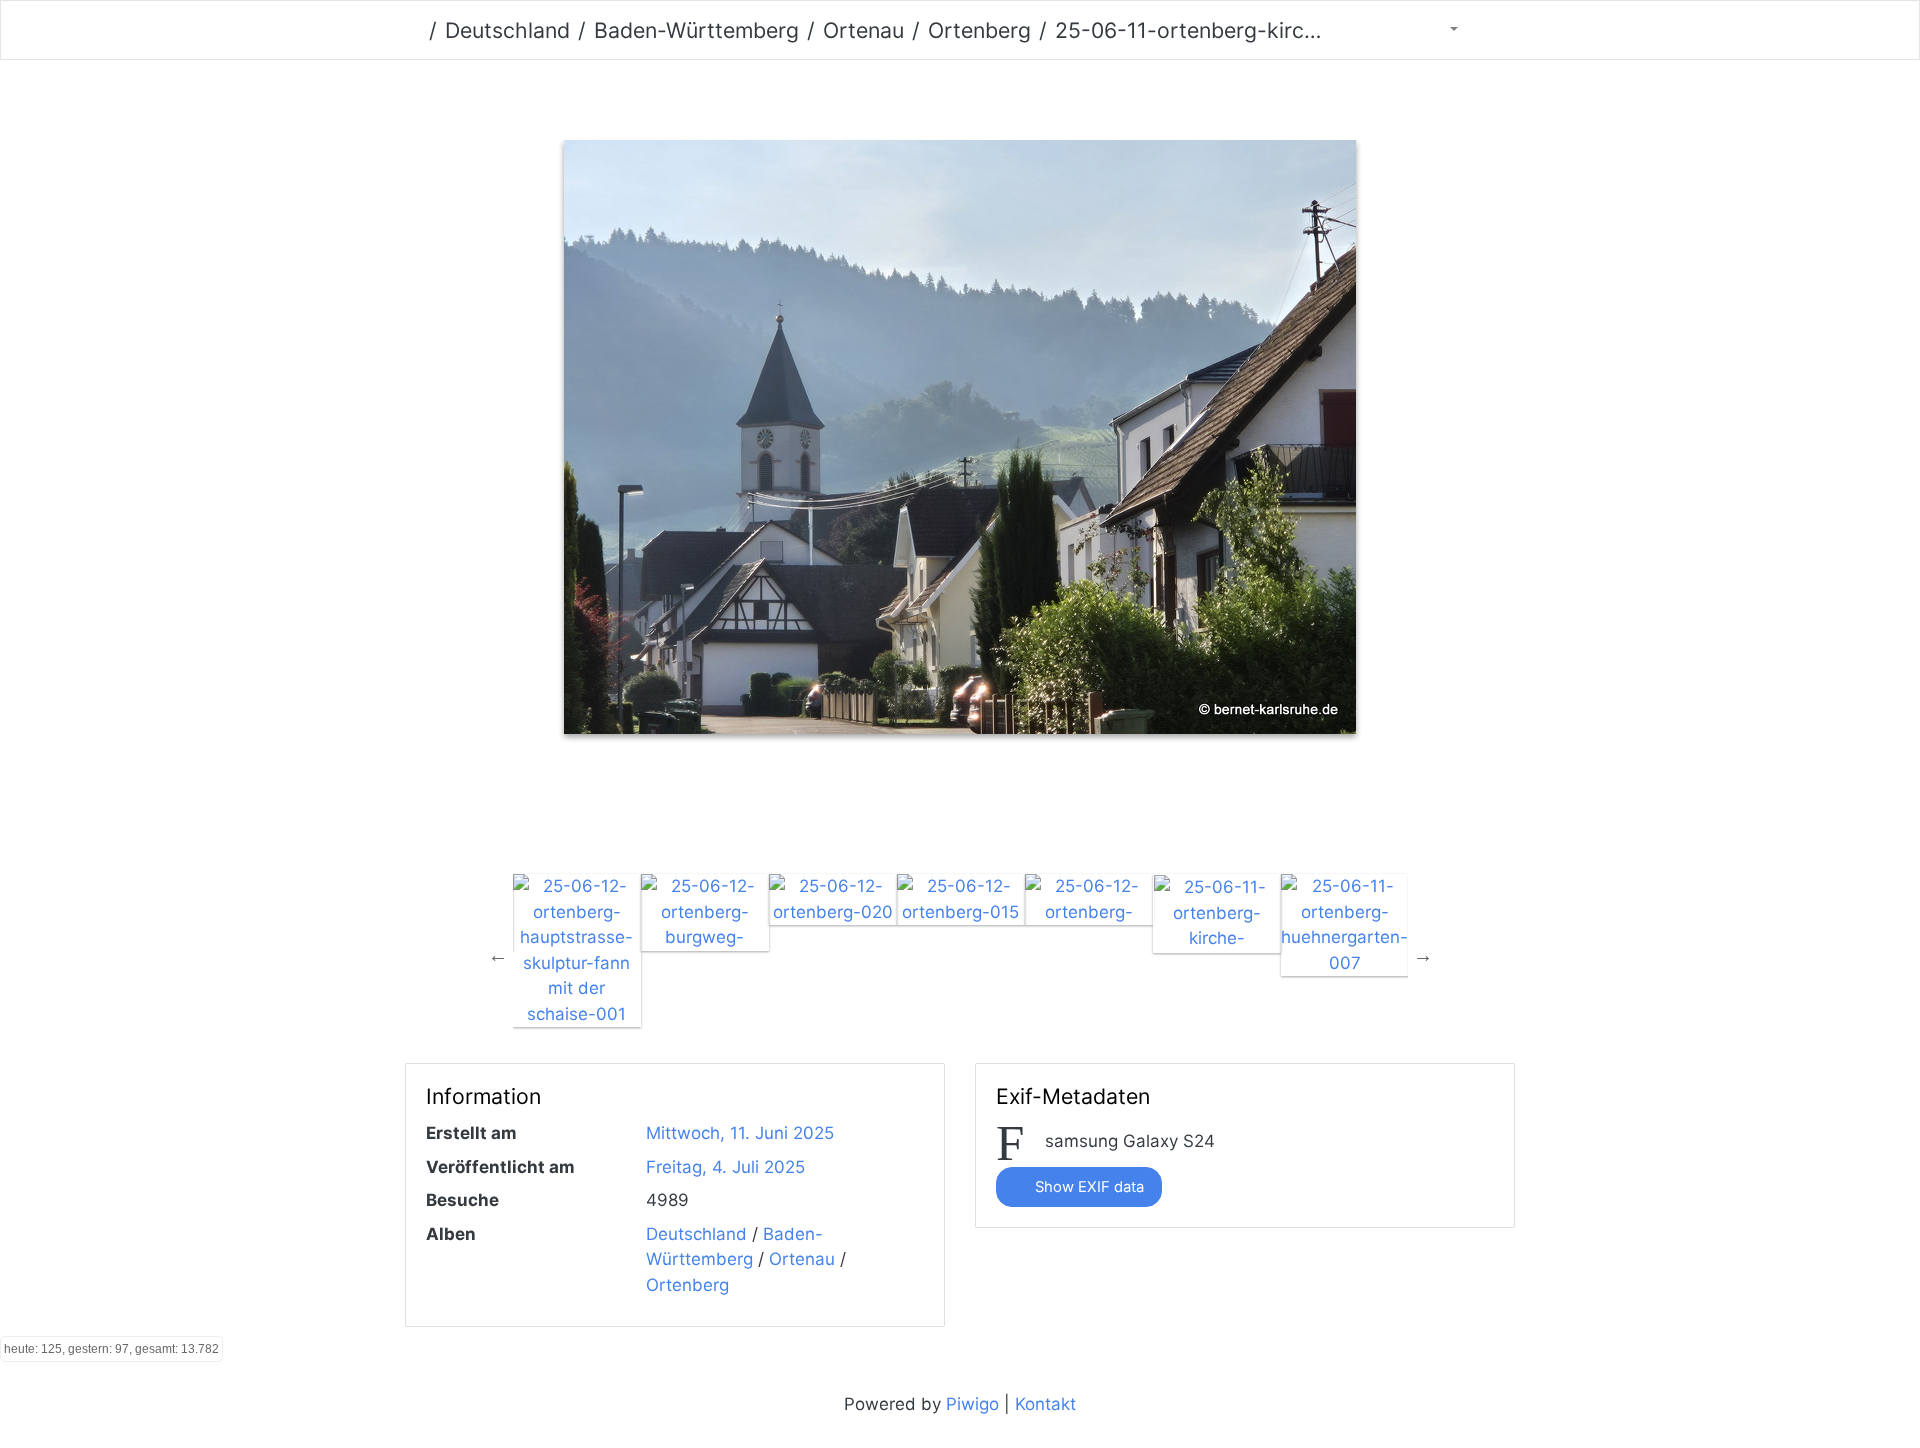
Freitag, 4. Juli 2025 (725, 1167)
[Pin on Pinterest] (1008, 814)
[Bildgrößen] (1441, 30)
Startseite (413, 31)
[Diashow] (1493, 30)
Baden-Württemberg (696, 30)
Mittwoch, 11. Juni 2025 (740, 1133)
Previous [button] (498, 955)
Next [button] (1423, 955)
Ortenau (863, 30)
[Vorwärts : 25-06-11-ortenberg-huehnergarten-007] (1063, 95)
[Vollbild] (994, 95)
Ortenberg (979, 30)
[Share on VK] (1087, 814)
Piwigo (972, 1404)
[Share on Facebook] (923, 814)
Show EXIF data (1087, 1187)
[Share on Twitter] (838, 814)
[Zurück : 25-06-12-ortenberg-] (856, 95)
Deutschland (507, 30)
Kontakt (1045, 1404)
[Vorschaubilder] (925, 95)
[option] (577, 950)
